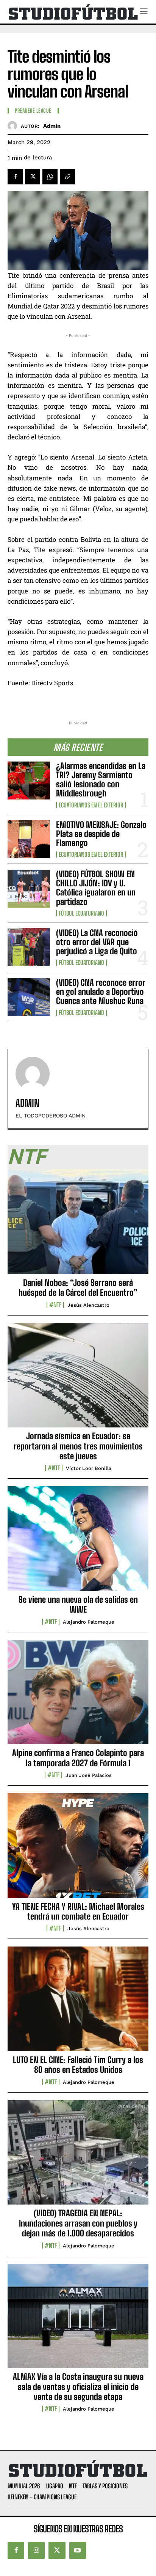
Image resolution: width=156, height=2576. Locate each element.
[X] (33, 177)
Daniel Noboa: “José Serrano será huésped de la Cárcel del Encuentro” (78, 1288)
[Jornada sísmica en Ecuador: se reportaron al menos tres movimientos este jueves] (78, 1380)
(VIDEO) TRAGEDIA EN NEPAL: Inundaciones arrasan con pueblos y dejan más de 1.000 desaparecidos (78, 2223)
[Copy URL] (67, 177)
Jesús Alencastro (88, 1305)
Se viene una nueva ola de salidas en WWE (78, 1604)
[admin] (14, 126)
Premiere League (33, 111)
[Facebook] (15, 177)
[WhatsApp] (50, 177)
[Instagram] (36, 2550)
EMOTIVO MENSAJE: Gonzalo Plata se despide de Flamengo (101, 834)
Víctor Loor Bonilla (89, 1468)
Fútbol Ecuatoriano (81, 913)
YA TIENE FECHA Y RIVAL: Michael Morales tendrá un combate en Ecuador (78, 1911)
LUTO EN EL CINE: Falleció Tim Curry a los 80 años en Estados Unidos (78, 2065)
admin (52, 126)
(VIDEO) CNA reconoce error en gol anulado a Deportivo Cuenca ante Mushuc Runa (101, 992)
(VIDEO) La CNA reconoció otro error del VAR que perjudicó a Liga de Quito (97, 942)
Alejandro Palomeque (89, 1622)
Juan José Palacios (89, 1775)
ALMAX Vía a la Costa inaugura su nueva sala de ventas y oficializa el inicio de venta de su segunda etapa (78, 2387)
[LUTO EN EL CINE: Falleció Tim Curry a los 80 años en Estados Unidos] (78, 2003)
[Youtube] (78, 2550)
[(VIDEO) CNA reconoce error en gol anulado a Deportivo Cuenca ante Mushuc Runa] (29, 997)
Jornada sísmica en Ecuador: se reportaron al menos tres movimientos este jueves (78, 1446)
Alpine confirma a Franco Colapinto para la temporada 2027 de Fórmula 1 (78, 1758)
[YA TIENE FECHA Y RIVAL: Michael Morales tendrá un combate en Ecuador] (78, 1850)
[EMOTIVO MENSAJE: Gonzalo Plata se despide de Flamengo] (29, 839)
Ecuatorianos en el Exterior (91, 805)
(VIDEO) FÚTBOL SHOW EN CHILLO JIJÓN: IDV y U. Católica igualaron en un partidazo (96, 888)
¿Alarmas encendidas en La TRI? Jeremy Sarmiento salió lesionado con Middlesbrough (101, 780)
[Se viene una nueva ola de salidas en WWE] (78, 1543)
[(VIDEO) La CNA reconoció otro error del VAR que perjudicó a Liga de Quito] (29, 947)
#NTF (55, 1305)
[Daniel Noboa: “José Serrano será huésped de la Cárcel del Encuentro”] (78, 1226)
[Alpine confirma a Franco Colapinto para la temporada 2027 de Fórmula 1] (78, 1696)
